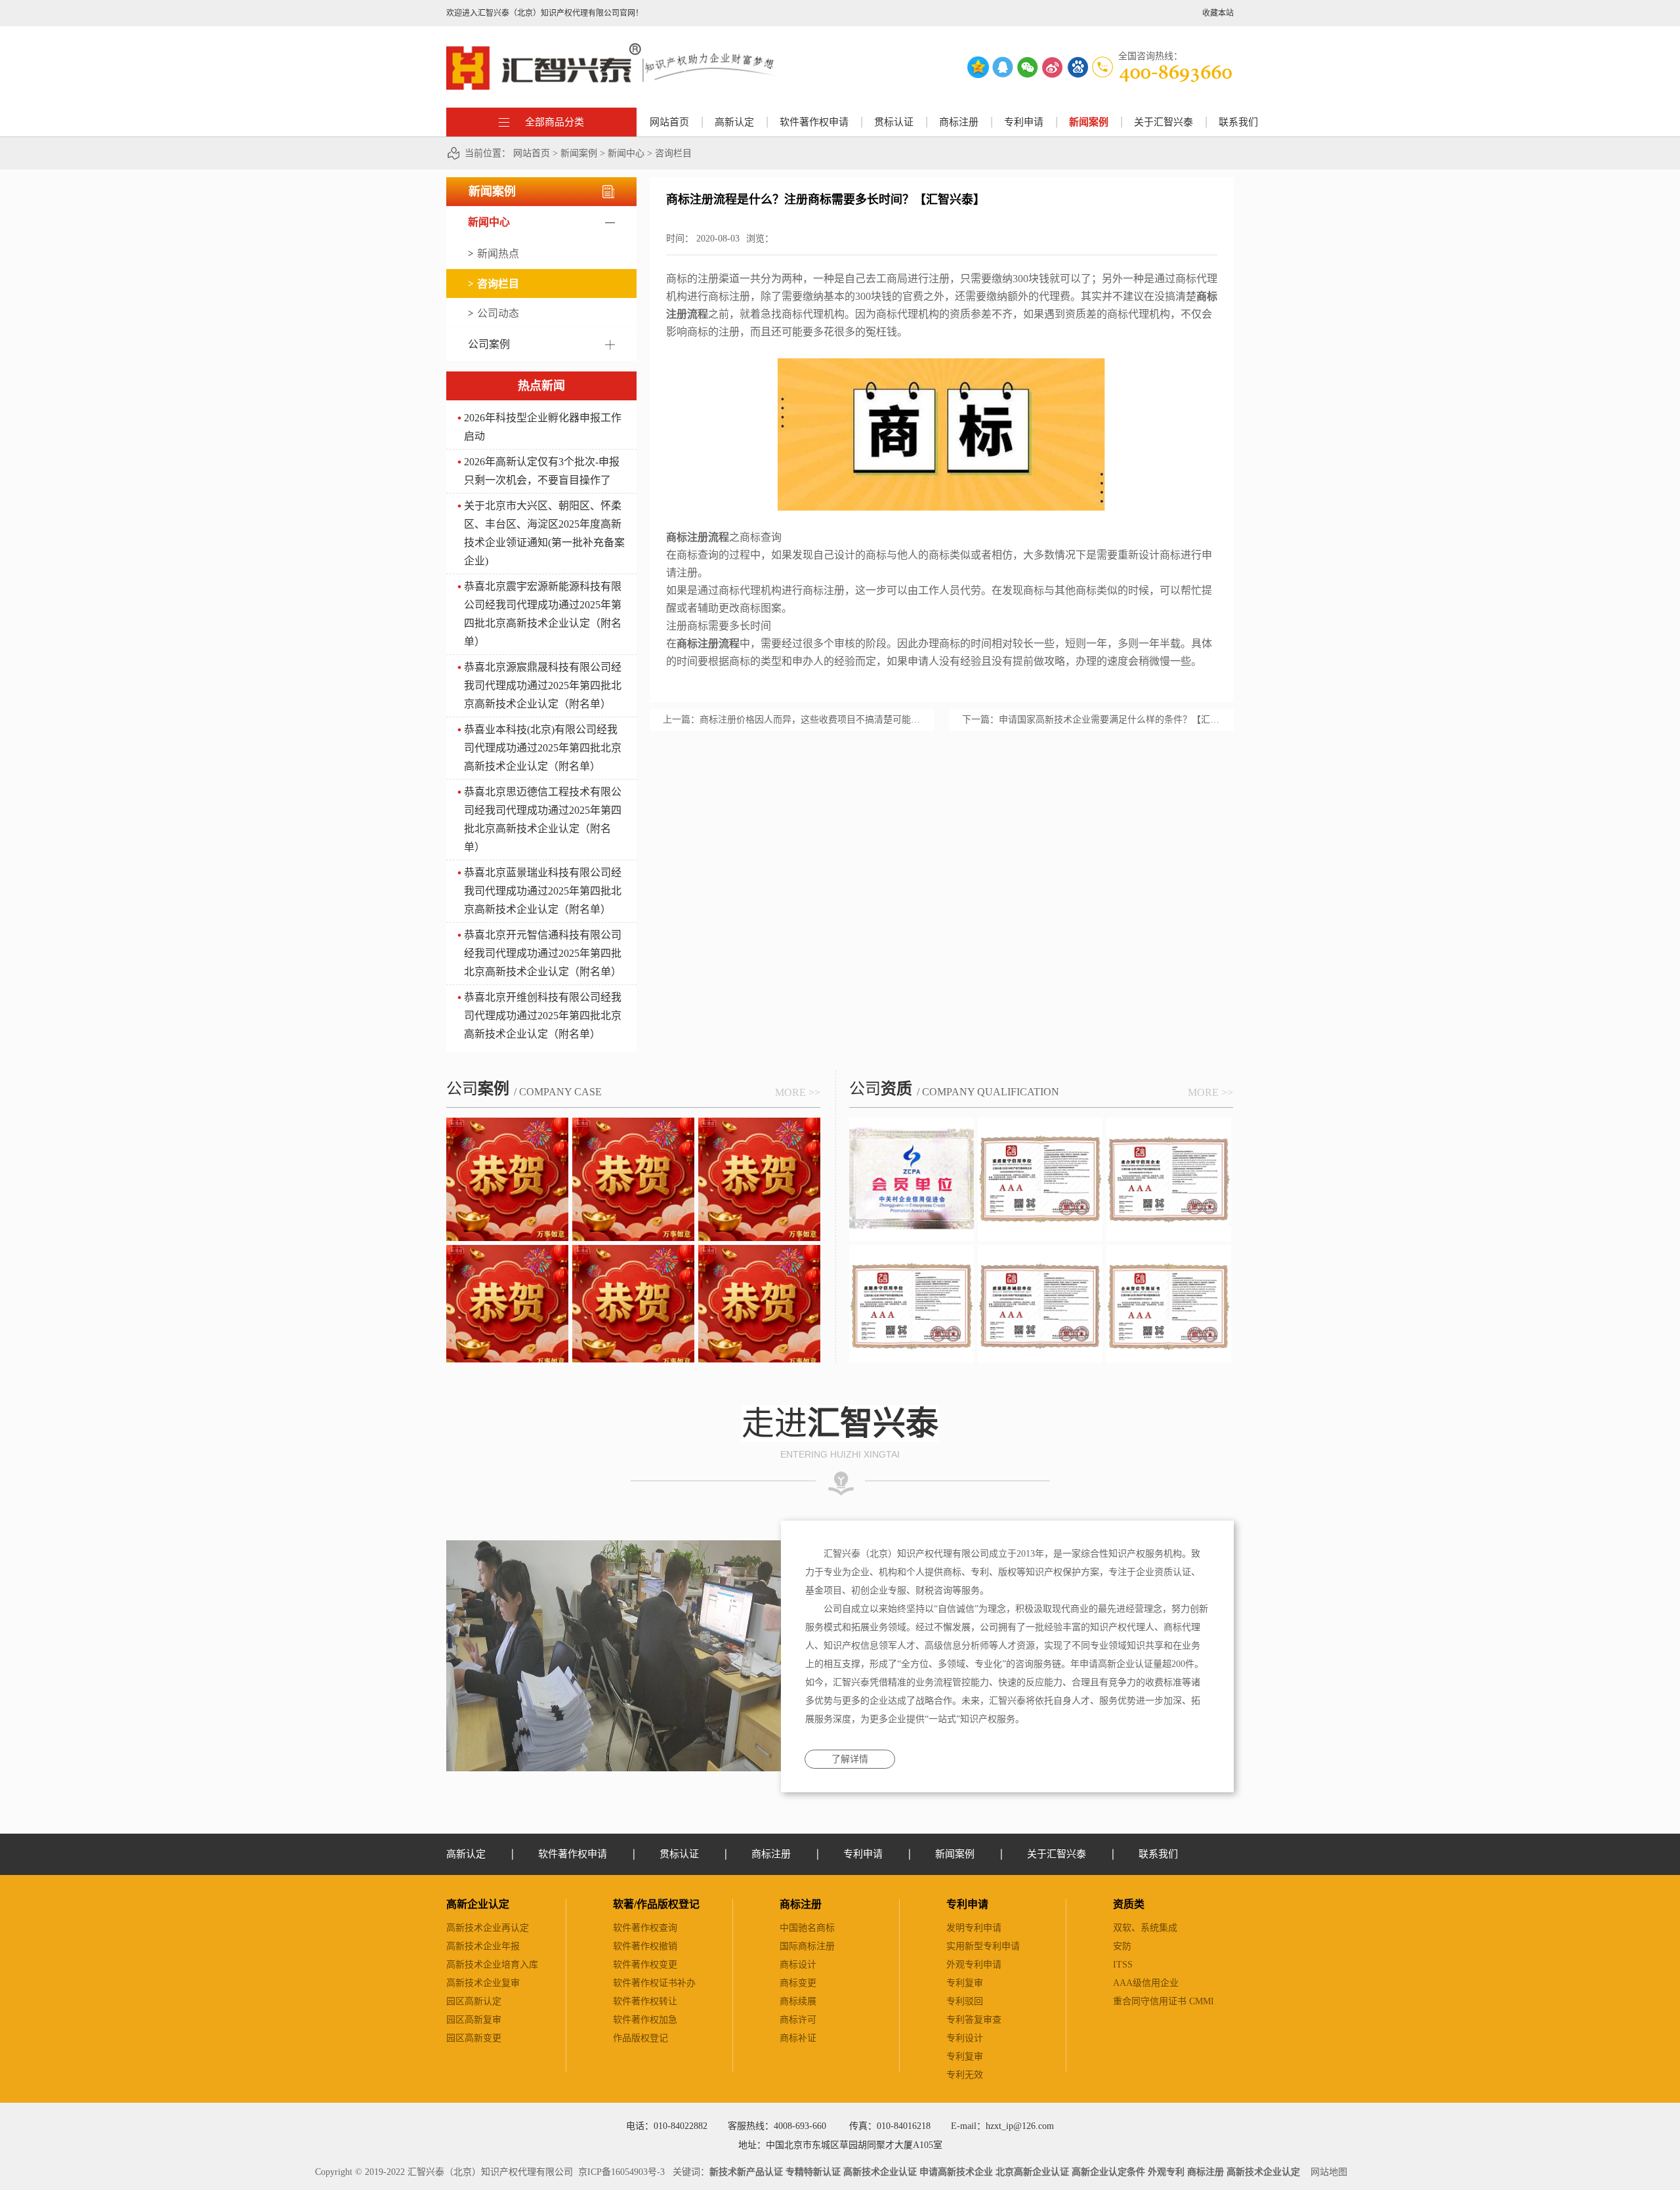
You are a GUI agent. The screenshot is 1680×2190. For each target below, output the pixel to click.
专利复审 (965, 1983)
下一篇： (1091, 720)
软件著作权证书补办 (654, 1983)
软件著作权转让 (645, 2001)
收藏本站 (1218, 13)
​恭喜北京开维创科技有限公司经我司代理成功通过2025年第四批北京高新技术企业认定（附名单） (543, 1016)
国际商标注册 (807, 1946)
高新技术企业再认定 (488, 1928)
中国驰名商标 (807, 1928)
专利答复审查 (974, 2020)
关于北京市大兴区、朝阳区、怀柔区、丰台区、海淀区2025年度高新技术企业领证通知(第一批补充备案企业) (544, 533)
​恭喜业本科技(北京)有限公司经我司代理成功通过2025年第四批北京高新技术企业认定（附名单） (543, 748)
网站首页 (669, 122)
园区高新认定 (474, 2001)
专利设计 (965, 2038)
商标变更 (798, 1983)
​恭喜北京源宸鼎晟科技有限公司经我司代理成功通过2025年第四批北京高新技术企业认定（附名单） (543, 685)
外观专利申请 (974, 1965)
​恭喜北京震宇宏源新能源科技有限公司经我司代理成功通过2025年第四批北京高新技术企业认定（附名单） (543, 614)
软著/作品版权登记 (656, 1904)
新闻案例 (579, 153)
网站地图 (1326, 2172)
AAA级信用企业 (1146, 1983)
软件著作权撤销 (645, 1946)
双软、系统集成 (1145, 1928)
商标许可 (798, 2020)
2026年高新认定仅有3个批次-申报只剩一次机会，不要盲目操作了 (542, 471)
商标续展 (798, 2001)
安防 (1122, 1946)
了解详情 (850, 1759)
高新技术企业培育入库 (492, 1965)
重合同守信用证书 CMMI (1164, 2001)
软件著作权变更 (645, 1965)
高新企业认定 (478, 1904)
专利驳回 (965, 2001)
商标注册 (801, 1904)
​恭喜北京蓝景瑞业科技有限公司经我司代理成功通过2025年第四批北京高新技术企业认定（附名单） (543, 891)
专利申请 (967, 1904)
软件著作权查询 (645, 1928)
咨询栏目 (673, 153)
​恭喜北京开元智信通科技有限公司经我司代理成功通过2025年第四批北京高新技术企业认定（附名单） (543, 953)
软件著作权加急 (645, 2020)
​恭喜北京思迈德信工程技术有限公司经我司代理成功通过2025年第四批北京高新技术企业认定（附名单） (543, 819)
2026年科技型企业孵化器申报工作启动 (543, 427)
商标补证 (798, 2038)
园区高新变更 (474, 2038)
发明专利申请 (974, 1928)
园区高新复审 (474, 2020)
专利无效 (965, 2075)
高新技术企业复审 (483, 1983)
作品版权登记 (640, 2038)
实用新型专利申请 (983, 1946)
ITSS (1123, 1965)
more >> (798, 1092)
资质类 (1129, 1904)
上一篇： (792, 720)
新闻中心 (626, 153)
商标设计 (798, 1965)
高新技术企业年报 (483, 1946)
